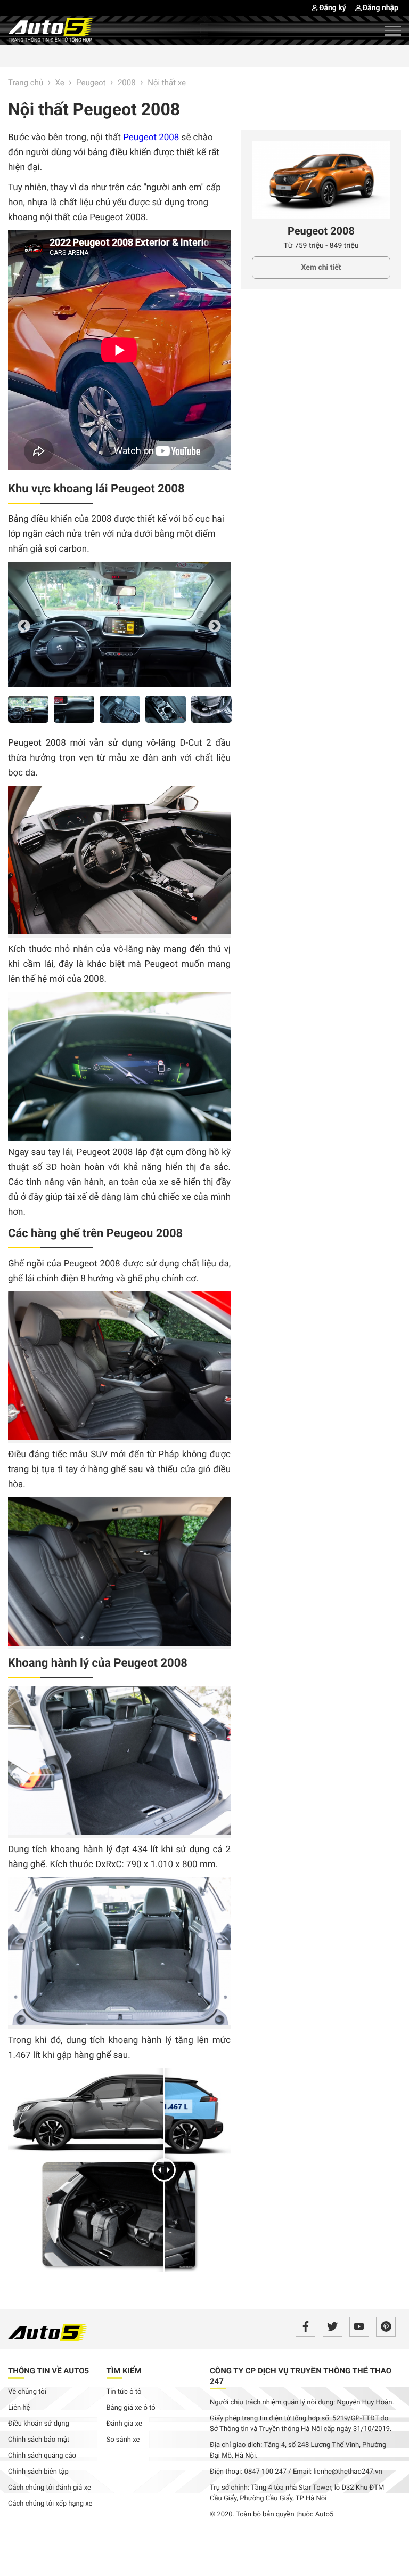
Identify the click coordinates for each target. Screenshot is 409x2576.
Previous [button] (24, 626)
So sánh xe (123, 2440)
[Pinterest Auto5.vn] (386, 2327)
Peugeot (91, 83)
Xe (60, 83)
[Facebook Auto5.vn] (305, 2327)
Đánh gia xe (124, 2424)
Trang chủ (26, 83)
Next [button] (215, 626)
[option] (119, 624)
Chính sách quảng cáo (42, 2456)
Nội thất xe (167, 83)
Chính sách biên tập (38, 2472)
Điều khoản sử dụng (39, 2424)
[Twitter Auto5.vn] (333, 2327)
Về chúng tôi (27, 2392)
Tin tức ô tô (124, 2392)
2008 (128, 83)
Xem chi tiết (321, 268)
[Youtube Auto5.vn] (359, 2327)
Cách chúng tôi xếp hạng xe (50, 2504)
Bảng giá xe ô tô (131, 2408)
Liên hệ (19, 2408)
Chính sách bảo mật (39, 2440)
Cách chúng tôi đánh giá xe (50, 2488)
